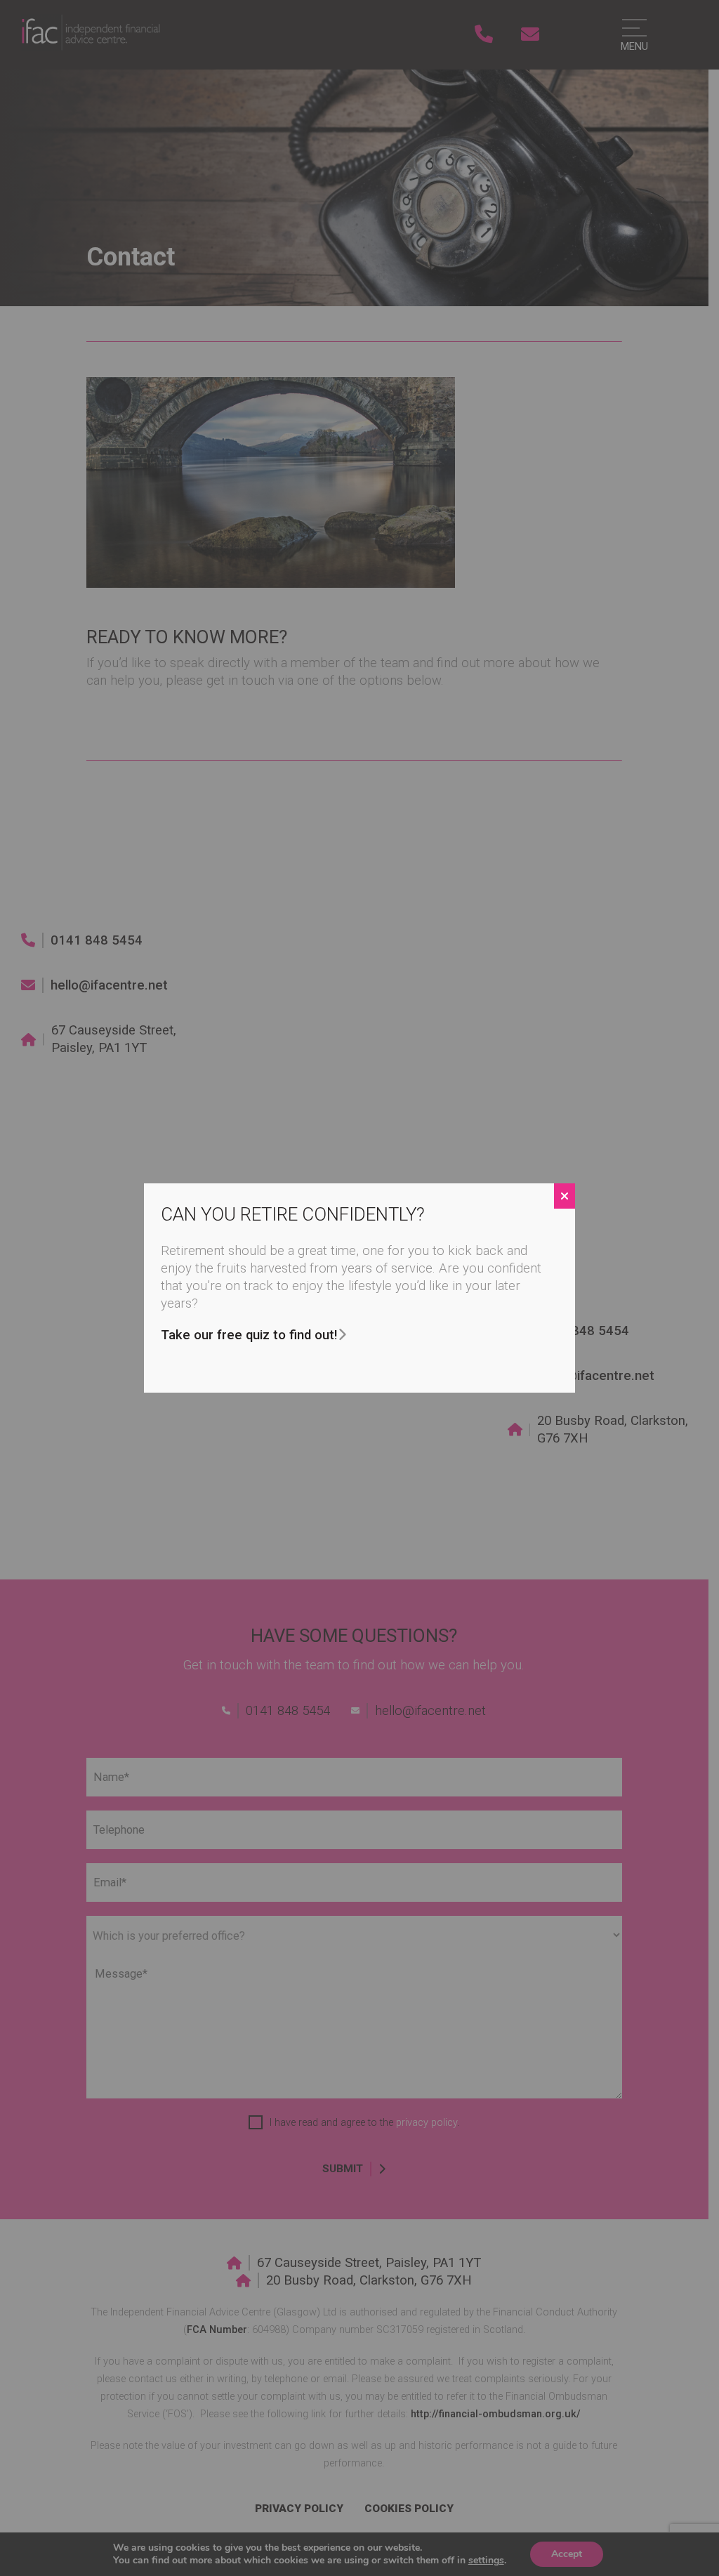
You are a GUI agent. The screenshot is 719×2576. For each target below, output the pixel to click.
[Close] (565, 1196)
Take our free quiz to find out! (249, 1335)
